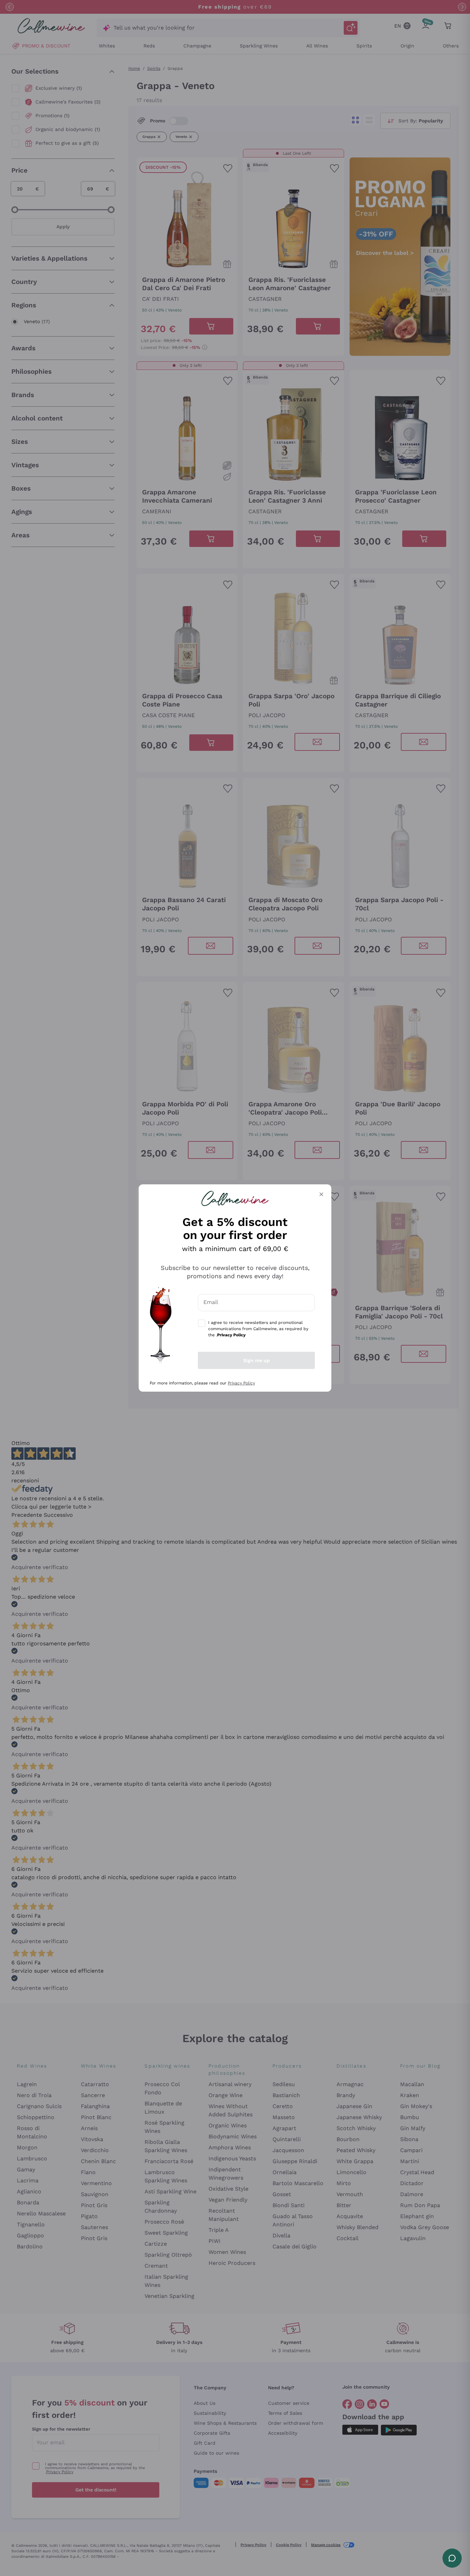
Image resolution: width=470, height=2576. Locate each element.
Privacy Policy (241, 1383)
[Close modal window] (321, 1194)
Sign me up (257, 1360)
